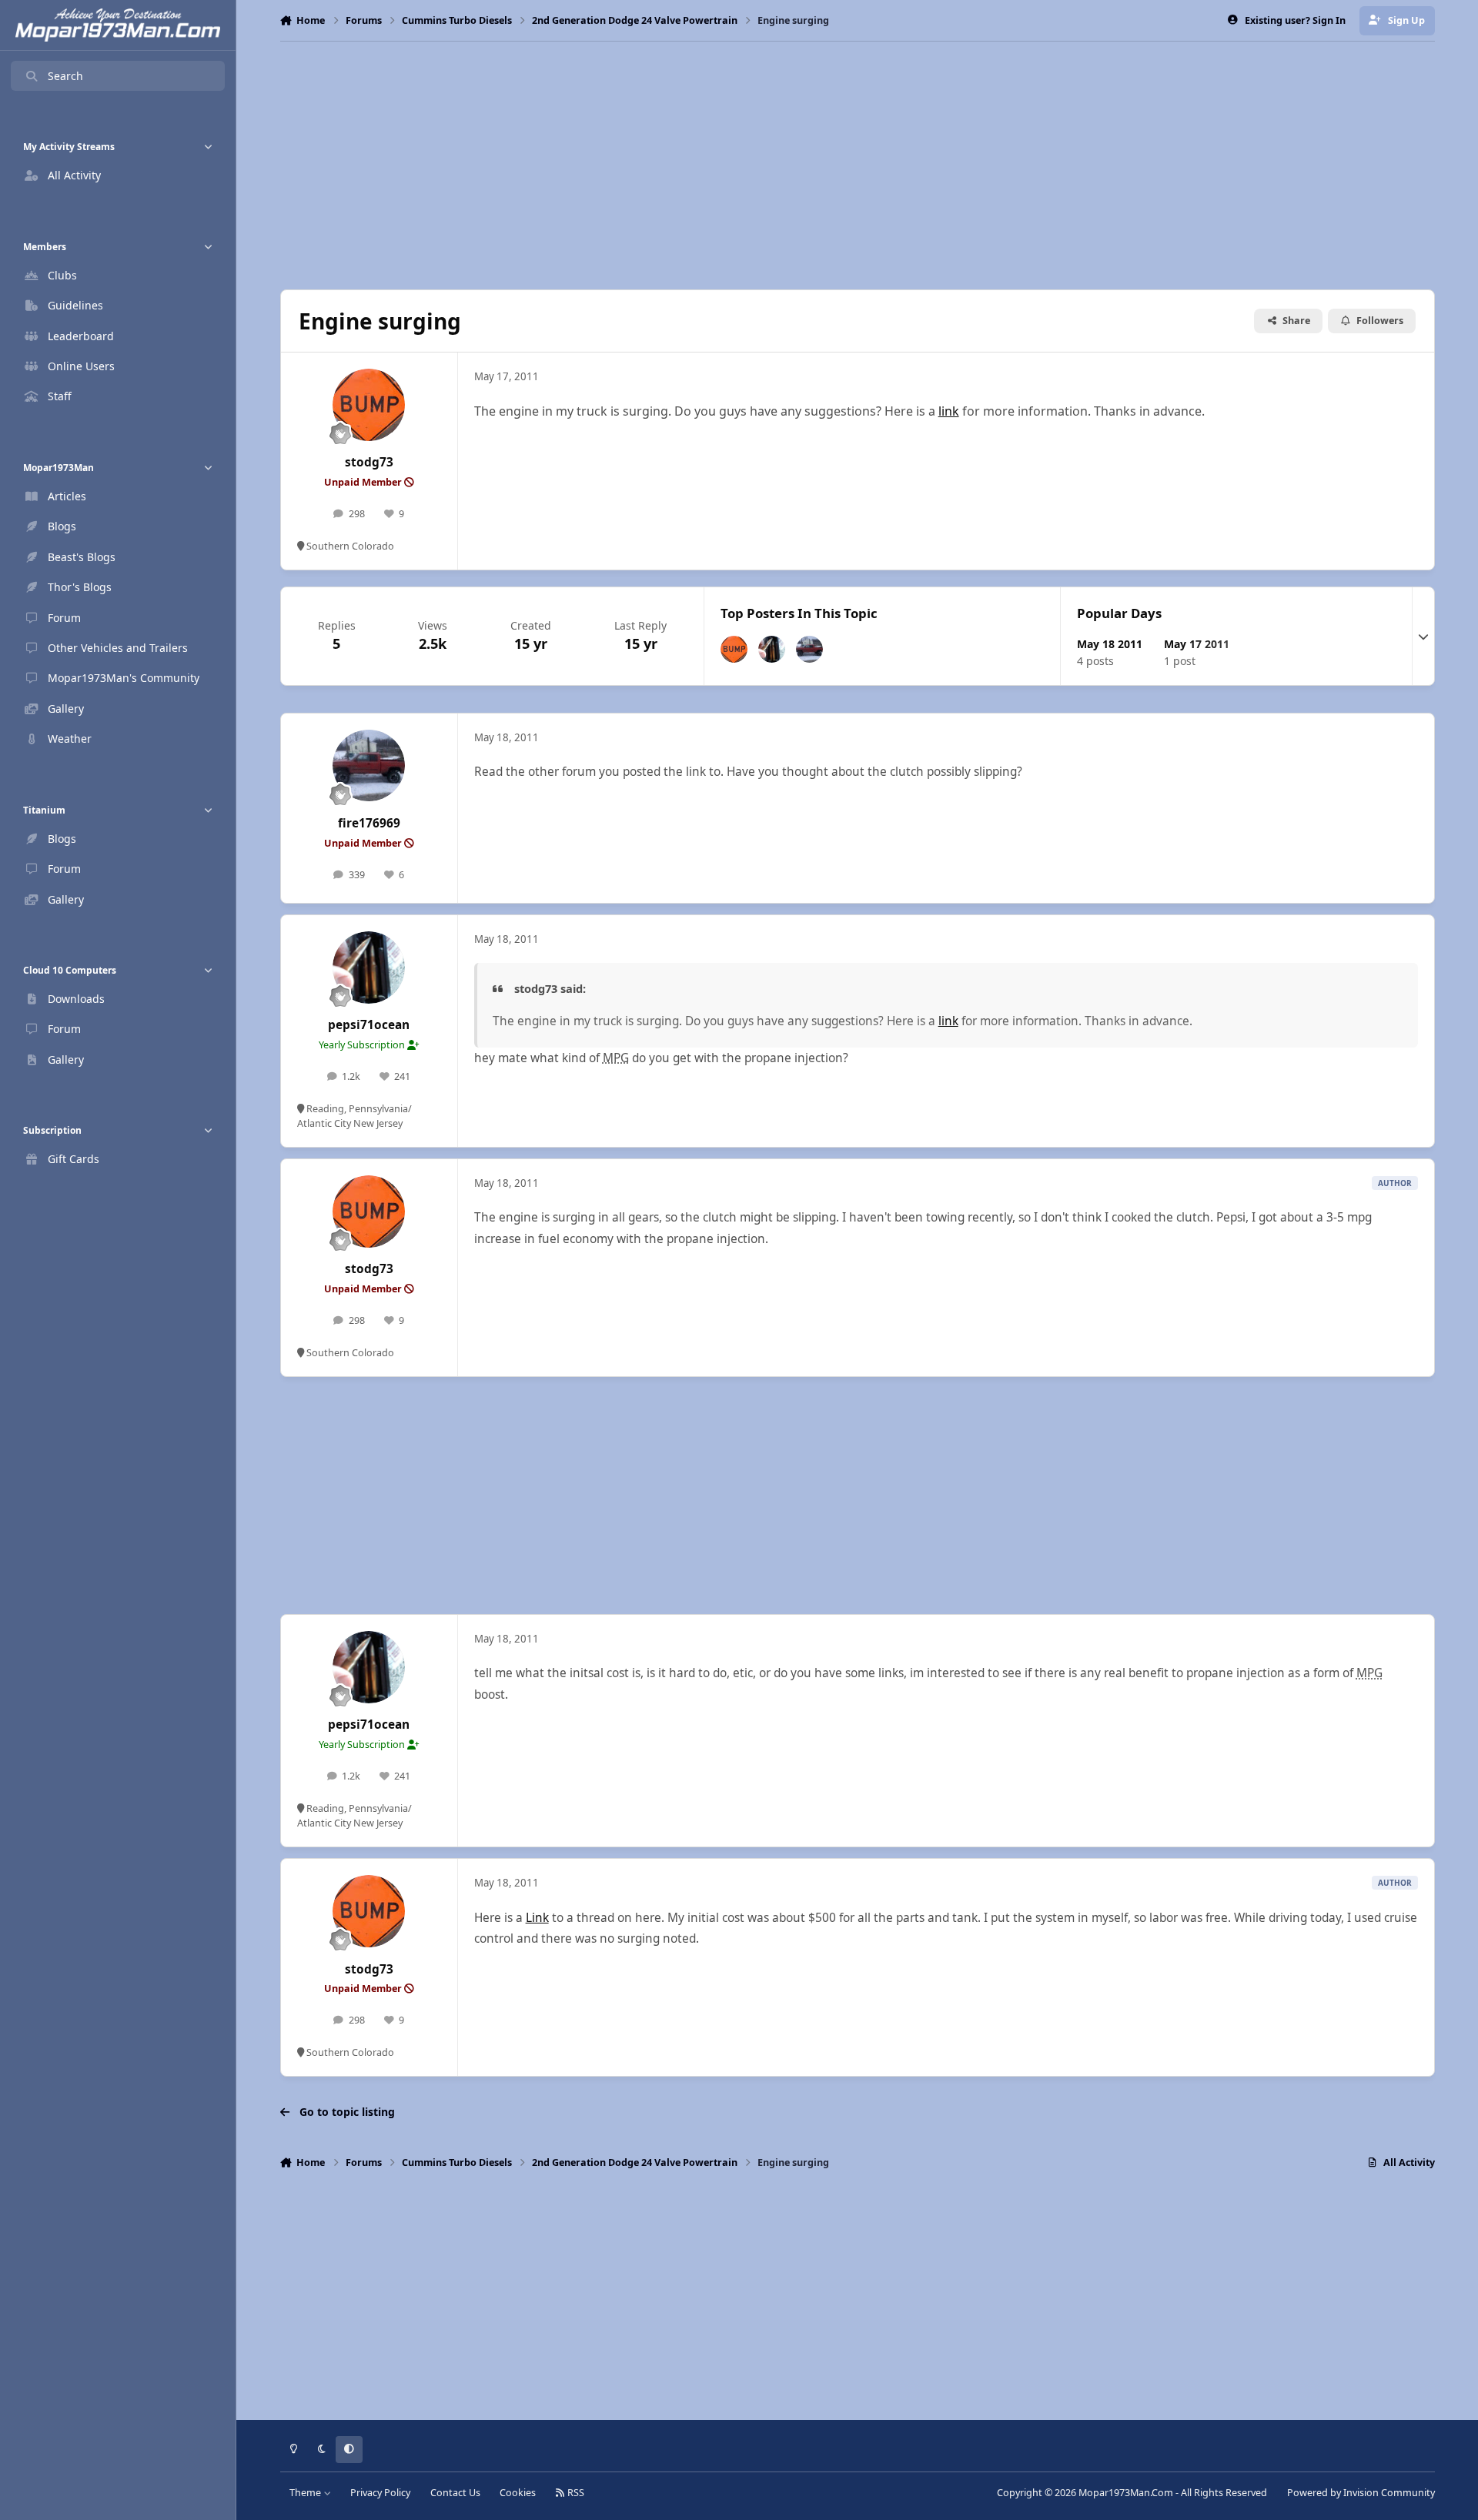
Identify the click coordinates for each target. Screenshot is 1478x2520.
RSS (575, 2493)
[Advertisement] (858, 165)
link (949, 411)
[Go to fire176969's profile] (809, 649)
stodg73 (369, 462)
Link (537, 1918)
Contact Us (455, 2493)
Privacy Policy (380, 2493)
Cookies (518, 2493)
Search (65, 76)
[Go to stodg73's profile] (369, 405)
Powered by (1361, 2493)
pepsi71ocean (369, 1025)
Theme (306, 2493)
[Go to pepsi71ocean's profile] (772, 649)
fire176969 (369, 823)
